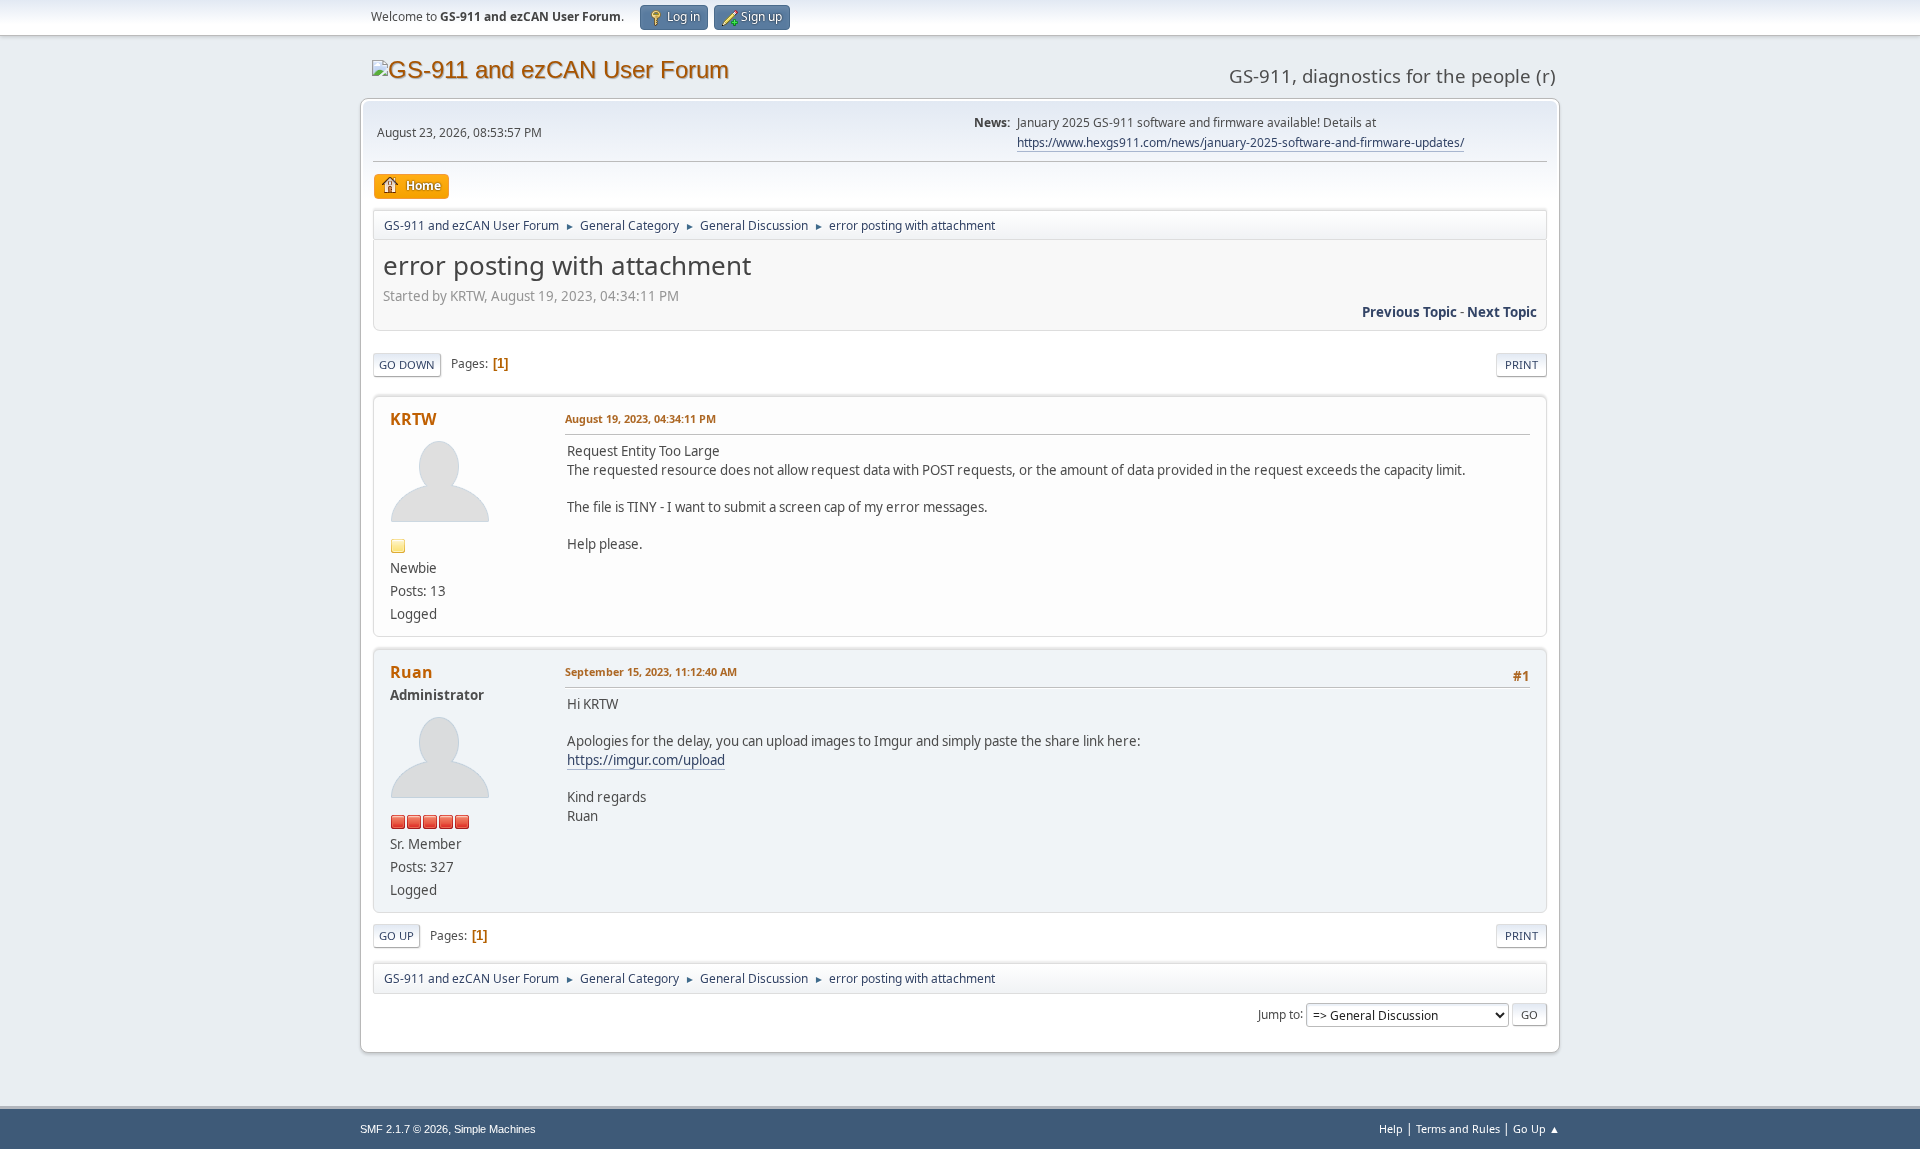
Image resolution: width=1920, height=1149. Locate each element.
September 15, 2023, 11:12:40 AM (651, 671)
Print (1521, 364)
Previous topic (1409, 312)
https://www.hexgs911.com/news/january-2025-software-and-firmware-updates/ (1240, 142)
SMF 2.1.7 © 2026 (404, 1129)
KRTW (413, 419)
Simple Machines (495, 1129)
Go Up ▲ (1536, 1128)
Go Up (396, 935)
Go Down (407, 364)
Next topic (1502, 312)
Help (1391, 1128)
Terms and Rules (1458, 1128)
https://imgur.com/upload (646, 760)
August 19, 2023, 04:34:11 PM (640, 418)
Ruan (411, 672)
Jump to (1279, 1013)
